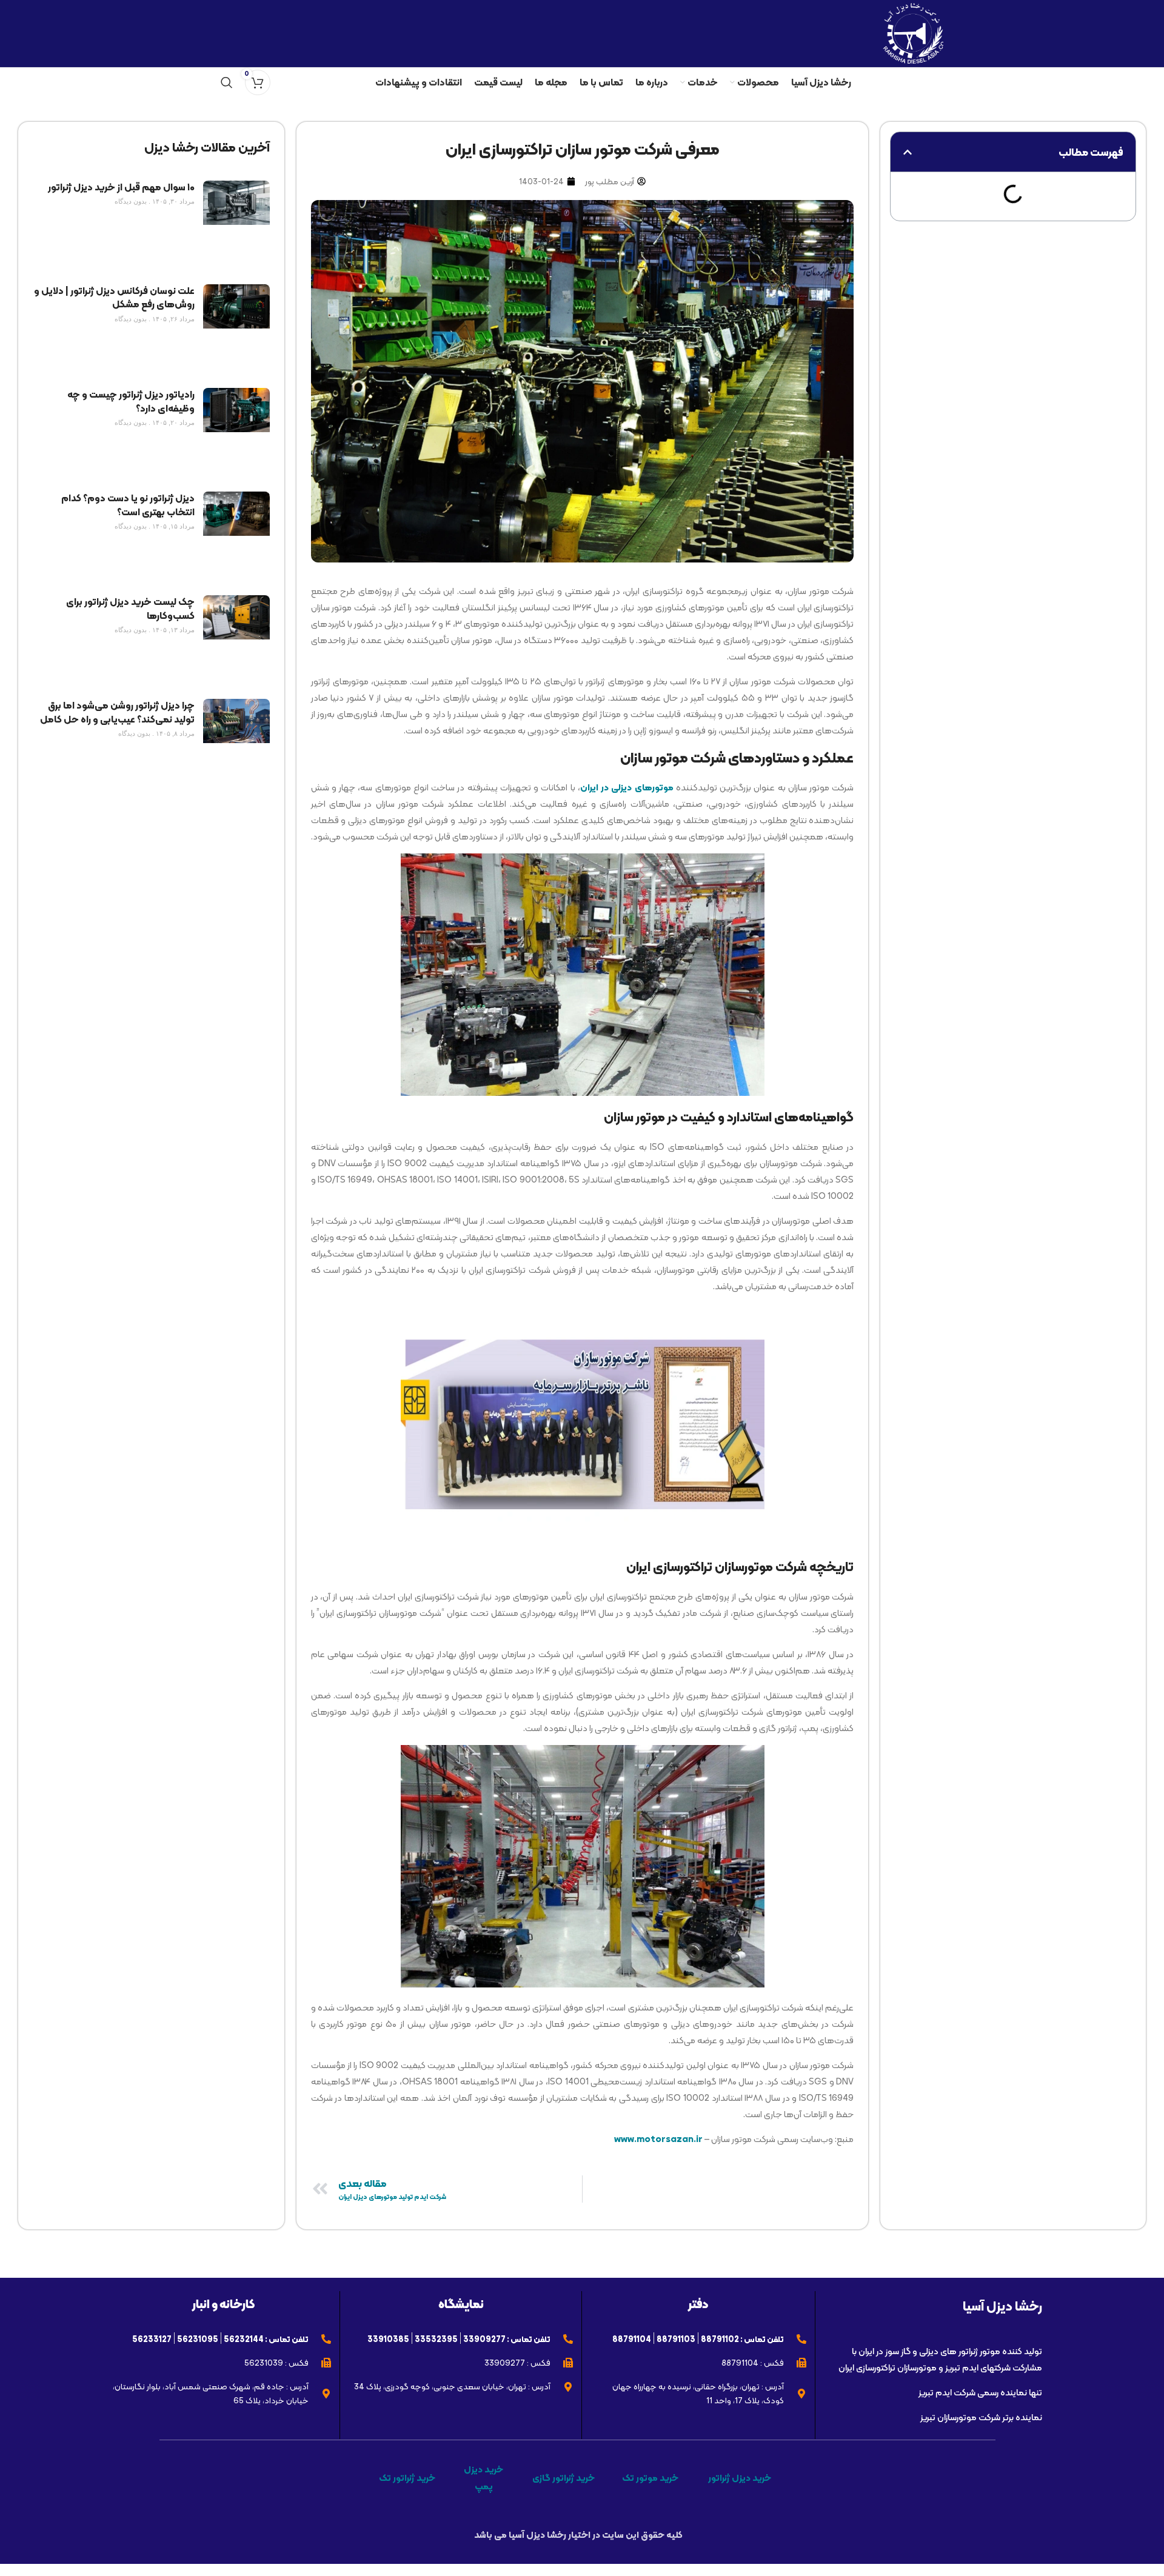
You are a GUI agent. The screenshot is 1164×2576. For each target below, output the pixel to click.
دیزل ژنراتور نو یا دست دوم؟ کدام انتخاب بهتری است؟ (128, 505)
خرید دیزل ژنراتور (740, 2478)
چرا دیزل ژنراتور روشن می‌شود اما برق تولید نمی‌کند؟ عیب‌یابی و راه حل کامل (117, 712)
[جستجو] (227, 82)
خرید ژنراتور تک (407, 2478)
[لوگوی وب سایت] (913, 32)
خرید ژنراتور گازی (564, 2478)
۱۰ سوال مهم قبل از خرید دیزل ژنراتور (121, 187)
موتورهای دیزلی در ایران (627, 787)
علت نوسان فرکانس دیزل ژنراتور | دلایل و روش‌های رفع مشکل (114, 297)
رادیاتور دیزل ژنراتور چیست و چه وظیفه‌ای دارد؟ (131, 401)
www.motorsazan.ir (658, 2139)
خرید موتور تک (650, 2478)
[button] (908, 152)
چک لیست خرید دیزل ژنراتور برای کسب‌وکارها (130, 608)
